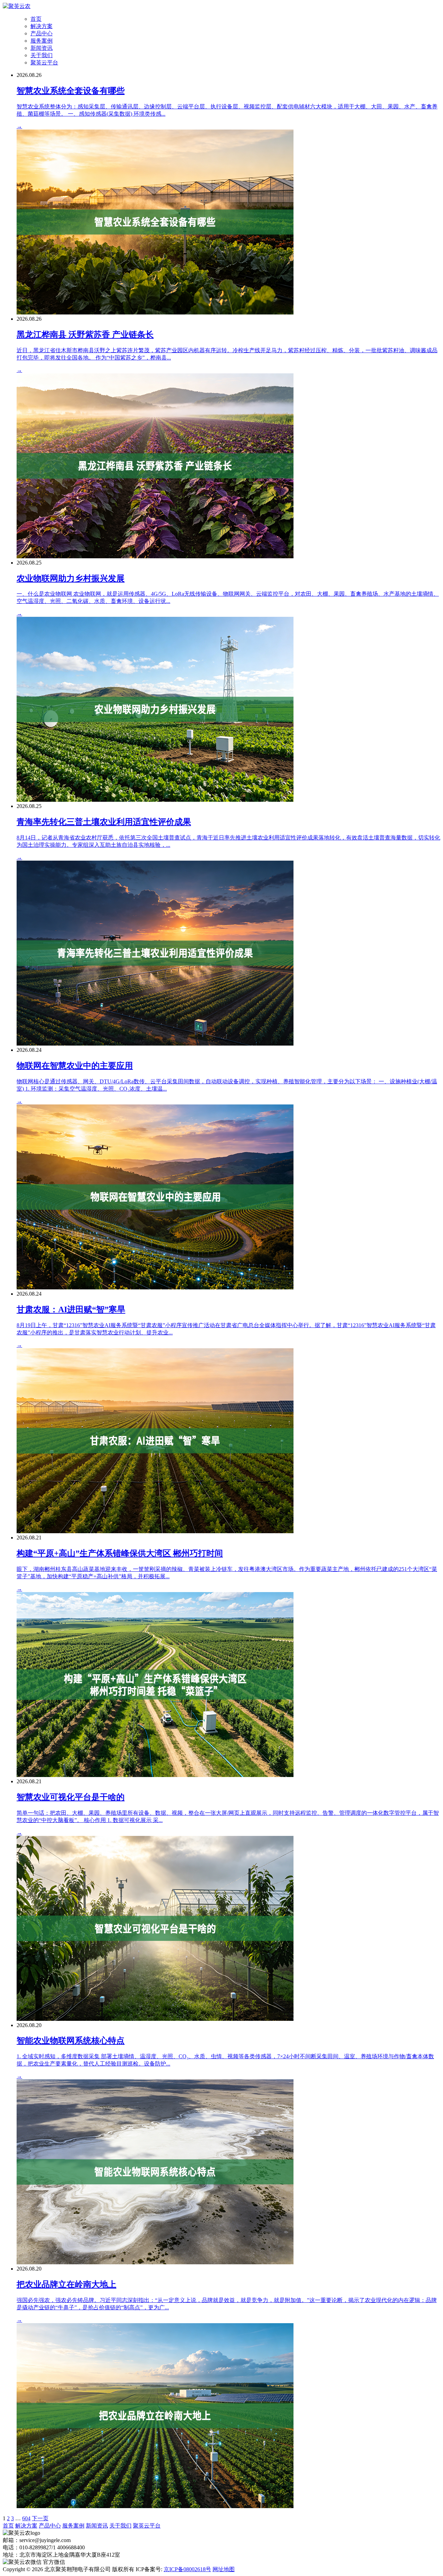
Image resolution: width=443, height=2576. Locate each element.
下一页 (40, 2518)
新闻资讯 (42, 48)
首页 (36, 19)
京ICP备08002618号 (187, 2569)
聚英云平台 (44, 63)
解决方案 (42, 26)
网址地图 (224, 2569)
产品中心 (42, 33)
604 (26, 2518)
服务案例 (42, 41)
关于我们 (42, 55)
